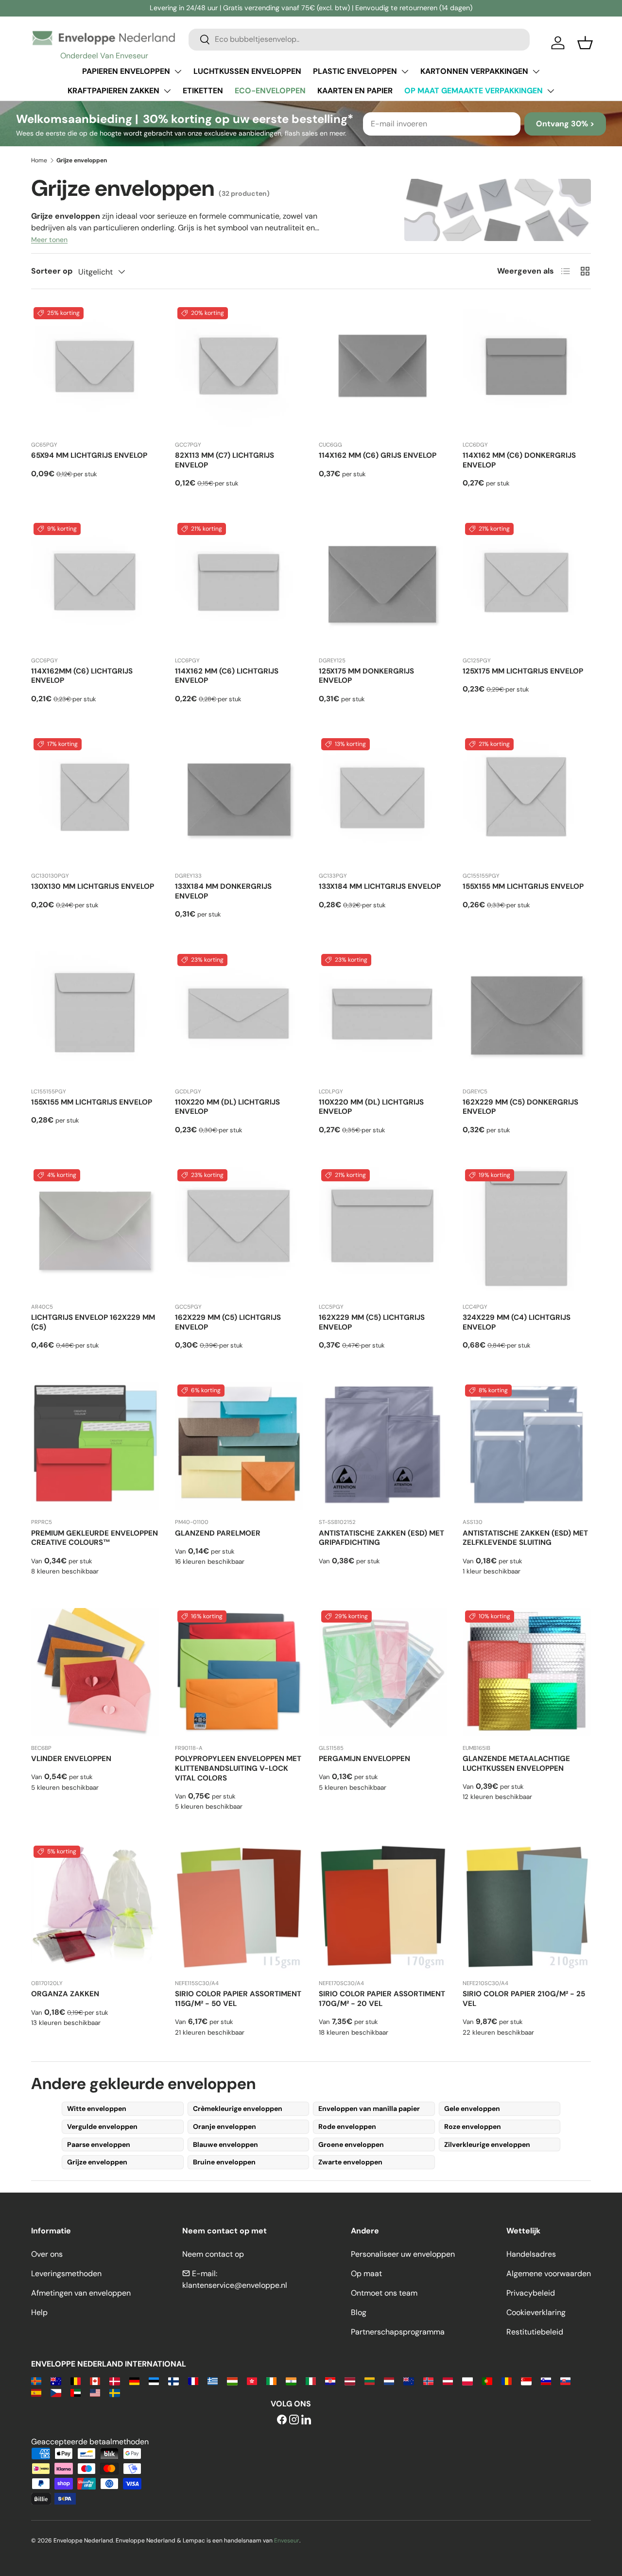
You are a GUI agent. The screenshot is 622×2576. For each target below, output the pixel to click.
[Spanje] (36, 2392)
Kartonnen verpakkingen (474, 71)
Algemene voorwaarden (549, 2273)
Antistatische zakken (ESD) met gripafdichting (381, 1538)
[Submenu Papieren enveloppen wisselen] (178, 71)
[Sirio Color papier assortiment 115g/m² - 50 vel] (239, 1907)
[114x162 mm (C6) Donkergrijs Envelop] (527, 369)
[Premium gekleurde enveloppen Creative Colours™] (95, 1446)
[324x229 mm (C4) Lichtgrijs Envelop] (527, 1231)
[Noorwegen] (428, 2380)
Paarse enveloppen (99, 2144)
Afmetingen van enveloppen (81, 2293)
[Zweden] (114, 2392)
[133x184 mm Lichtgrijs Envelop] (383, 800)
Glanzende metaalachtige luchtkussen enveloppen (516, 1763)
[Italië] (311, 2380)
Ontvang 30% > (565, 124)
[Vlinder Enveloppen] (95, 1672)
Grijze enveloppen (97, 2162)
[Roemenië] (507, 2380)
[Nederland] (389, 2380)
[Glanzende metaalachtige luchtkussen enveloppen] (527, 1672)
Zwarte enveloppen (350, 2162)
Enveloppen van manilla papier (369, 2109)
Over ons (47, 2254)
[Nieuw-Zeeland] (408, 2380)
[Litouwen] (370, 2380)
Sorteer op (52, 271)
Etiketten (203, 91)
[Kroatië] (330, 2380)
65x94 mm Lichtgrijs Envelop (89, 455)
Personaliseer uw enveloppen (403, 2254)
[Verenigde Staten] (95, 2392)
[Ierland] (271, 2380)
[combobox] (359, 39)
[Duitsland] (134, 2380)
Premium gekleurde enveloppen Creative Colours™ (95, 1538)
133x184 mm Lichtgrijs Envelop (380, 886)
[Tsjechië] (56, 2392)
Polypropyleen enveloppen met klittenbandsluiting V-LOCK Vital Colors (238, 1768)
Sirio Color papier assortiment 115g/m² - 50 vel (238, 1999)
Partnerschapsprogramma (398, 2332)
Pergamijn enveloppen (364, 1759)
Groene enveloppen (351, 2144)
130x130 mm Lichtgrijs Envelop (93, 886)
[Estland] (154, 2380)
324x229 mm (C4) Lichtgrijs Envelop (517, 1322)
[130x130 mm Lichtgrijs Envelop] (95, 800)
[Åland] (36, 2380)
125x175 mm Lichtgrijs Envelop (523, 671)
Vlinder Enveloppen (71, 1759)
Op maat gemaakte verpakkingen (474, 91)
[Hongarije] (232, 2380)
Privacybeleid (531, 2293)
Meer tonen (49, 240)
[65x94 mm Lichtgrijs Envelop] (95, 369)
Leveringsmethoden (66, 2273)
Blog (359, 2312)
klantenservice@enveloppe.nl (235, 2285)
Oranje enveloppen (225, 2126)
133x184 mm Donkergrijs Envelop (223, 891)
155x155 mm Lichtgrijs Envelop (523, 886)
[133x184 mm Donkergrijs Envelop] (239, 800)
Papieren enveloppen (126, 71)
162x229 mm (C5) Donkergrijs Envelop (520, 1107)
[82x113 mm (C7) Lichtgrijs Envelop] (239, 369)
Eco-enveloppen (270, 91)
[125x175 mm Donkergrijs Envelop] (383, 585)
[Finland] (173, 2380)
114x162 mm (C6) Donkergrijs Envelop (519, 460)
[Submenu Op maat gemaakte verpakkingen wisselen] (551, 91)
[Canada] (95, 2380)
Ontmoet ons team (384, 2293)
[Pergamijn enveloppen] (383, 1672)
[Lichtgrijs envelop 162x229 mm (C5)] (95, 1231)
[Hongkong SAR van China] (252, 2380)
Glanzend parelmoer (218, 1533)
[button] (585, 43)
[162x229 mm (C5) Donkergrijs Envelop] (527, 1016)
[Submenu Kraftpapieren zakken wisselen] (167, 91)
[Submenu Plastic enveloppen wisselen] (405, 71)
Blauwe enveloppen (225, 2144)
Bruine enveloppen (224, 2162)
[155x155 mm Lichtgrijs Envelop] (527, 800)
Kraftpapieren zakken (113, 91)
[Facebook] (282, 2420)
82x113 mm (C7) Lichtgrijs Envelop (225, 460)
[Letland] (350, 2380)
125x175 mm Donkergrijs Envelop (366, 676)
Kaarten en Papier (355, 91)
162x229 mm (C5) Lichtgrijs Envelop (228, 1322)
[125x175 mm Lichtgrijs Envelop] (527, 585)
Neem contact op (213, 2254)
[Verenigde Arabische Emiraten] (76, 2392)
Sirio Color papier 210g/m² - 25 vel (524, 1999)
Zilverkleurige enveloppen (487, 2144)
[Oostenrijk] (448, 2380)
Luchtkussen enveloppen (247, 71)
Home (39, 160)
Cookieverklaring (536, 2312)
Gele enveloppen (472, 2109)
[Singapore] (526, 2380)
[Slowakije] (565, 2380)
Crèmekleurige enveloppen (238, 2109)
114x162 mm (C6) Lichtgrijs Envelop (227, 676)
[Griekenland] (213, 2380)
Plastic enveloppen (355, 71)
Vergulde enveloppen (102, 2126)
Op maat (366, 2273)
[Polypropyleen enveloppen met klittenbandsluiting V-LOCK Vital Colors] (239, 1672)
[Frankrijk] (193, 2380)
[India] (291, 2380)
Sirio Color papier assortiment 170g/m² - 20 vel (382, 1999)
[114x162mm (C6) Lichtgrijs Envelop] (95, 585)
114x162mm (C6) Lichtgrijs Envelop (82, 676)
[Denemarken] (114, 2380)
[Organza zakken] (95, 1907)
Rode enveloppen (347, 2126)
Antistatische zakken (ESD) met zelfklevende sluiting (525, 1538)
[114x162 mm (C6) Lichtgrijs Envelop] (239, 585)
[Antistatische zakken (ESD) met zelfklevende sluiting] (527, 1446)
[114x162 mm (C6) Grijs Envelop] (383, 369)
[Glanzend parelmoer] (239, 1446)
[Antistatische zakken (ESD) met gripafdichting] (383, 1446)
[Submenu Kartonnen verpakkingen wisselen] (536, 71)
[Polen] (467, 2380)
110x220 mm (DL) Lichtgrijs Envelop (227, 1107)
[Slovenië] (546, 2380)
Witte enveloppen (97, 2109)
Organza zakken (65, 1994)
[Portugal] (487, 2380)
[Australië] (56, 2380)
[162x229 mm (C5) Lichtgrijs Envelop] (239, 1231)
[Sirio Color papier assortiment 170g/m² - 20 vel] (383, 1907)
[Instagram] (294, 2420)
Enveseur (287, 2541)
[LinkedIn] (306, 2420)
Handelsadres (531, 2254)
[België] (76, 2380)
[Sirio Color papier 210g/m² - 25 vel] (527, 1907)
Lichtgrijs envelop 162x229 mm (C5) (93, 1322)
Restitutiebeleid (535, 2332)
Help (39, 2312)
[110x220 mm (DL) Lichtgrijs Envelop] (239, 1016)
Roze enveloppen (473, 2126)
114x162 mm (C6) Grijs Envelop (378, 455)
